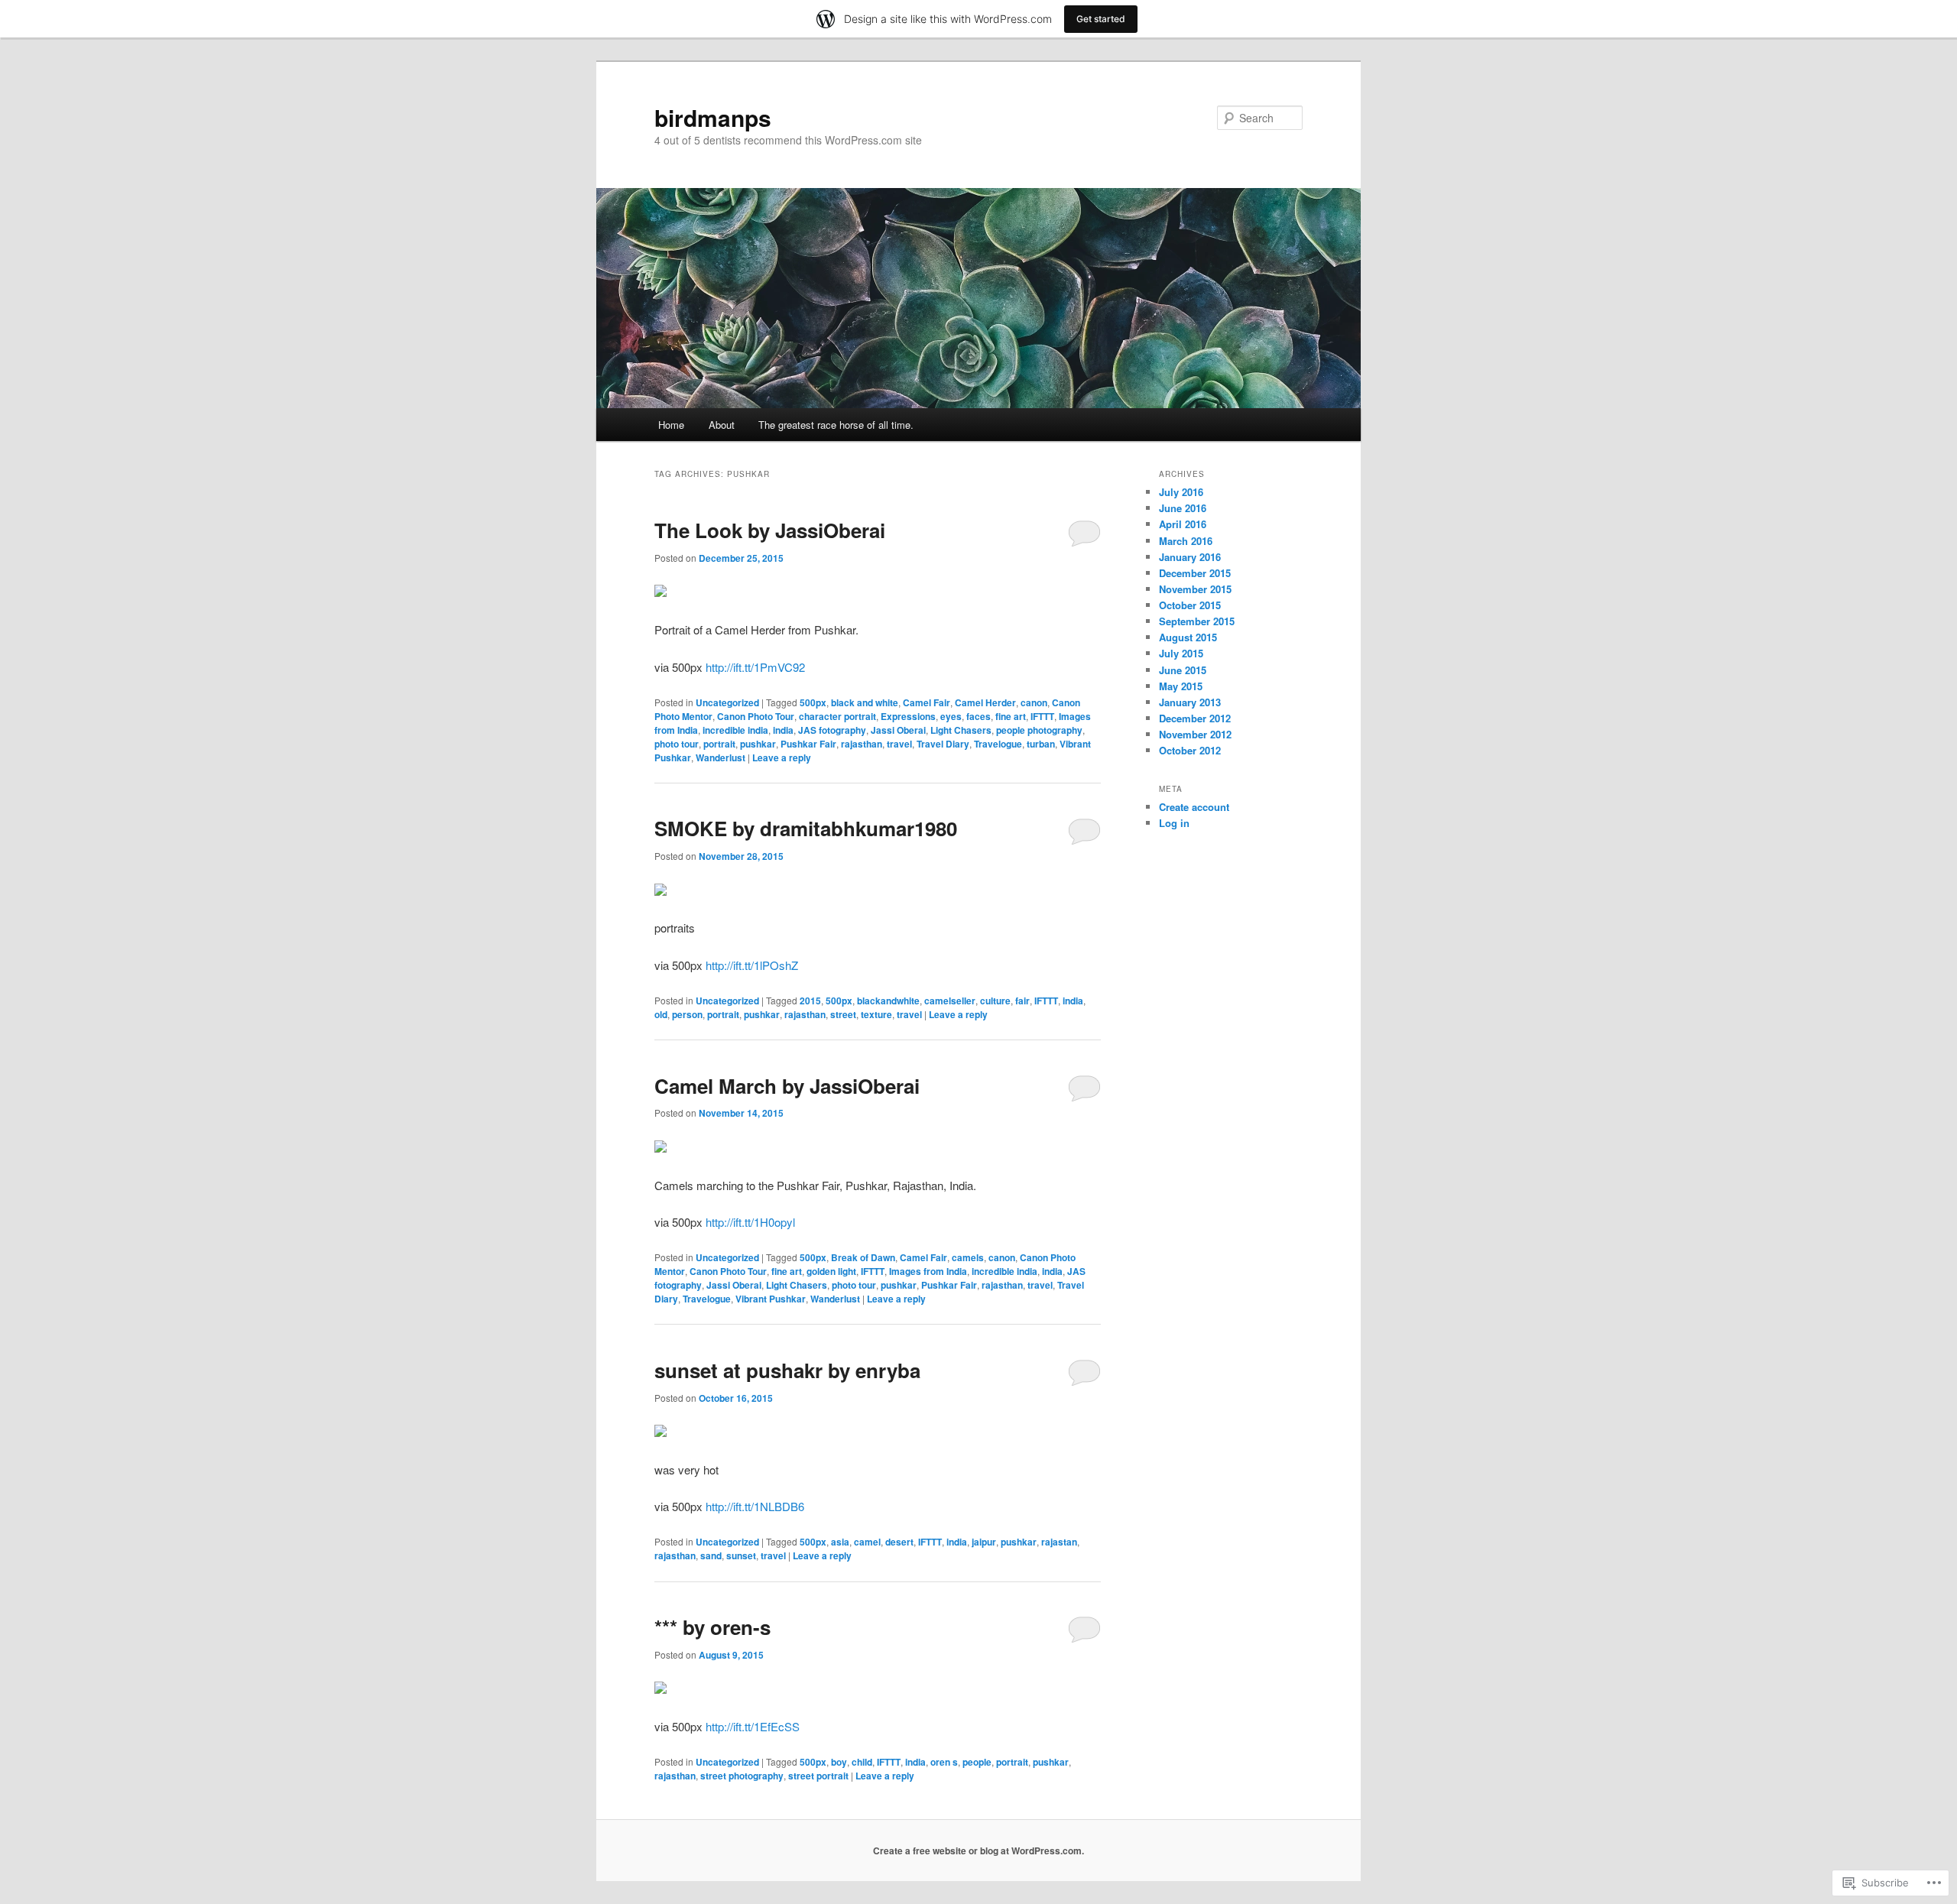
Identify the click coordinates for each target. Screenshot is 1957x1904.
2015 (810, 1001)
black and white (865, 702)
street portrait (818, 1776)
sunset (741, 1555)
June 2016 (1183, 508)
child (862, 1762)
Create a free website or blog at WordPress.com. (978, 1850)
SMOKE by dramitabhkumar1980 (806, 828)
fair (1022, 1001)
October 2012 (1190, 750)
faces (978, 716)
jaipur (984, 1542)
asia (840, 1542)
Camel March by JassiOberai (787, 1086)
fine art (1011, 716)
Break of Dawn (863, 1257)
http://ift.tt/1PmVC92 (755, 667)
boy (839, 1762)
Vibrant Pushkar (771, 1299)
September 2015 (1197, 621)
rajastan (1059, 1542)
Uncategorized (727, 702)
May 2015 (1181, 686)
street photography (742, 1776)
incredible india (735, 730)
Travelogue (998, 744)
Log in (1174, 823)
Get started (1101, 19)
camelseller (950, 1001)
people (977, 1762)
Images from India (928, 1271)
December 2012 (1195, 718)
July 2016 (1181, 492)
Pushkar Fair (808, 744)
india (783, 730)
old (661, 1014)
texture (876, 1014)
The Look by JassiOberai (770, 530)
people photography (1039, 730)
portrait (719, 744)
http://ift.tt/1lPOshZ (752, 965)
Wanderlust (720, 757)
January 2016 (1190, 557)
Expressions (908, 716)
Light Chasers (961, 730)
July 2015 (1181, 653)
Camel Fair (927, 702)
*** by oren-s (712, 1627)
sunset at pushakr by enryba (787, 1370)
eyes (951, 716)
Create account (1194, 807)
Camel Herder (985, 702)
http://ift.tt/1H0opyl (750, 1222)
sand (711, 1555)
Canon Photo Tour (756, 716)
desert (899, 1542)
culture (995, 1001)
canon (1034, 702)
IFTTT (1042, 716)
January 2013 (1190, 702)
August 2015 (1188, 637)
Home (671, 425)
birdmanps (713, 117)
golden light (831, 1271)
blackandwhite (888, 1001)
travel (899, 744)
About (722, 425)
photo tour (677, 744)
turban (1041, 744)
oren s (944, 1762)
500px (813, 702)
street (843, 1014)
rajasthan (862, 744)
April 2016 (1183, 524)
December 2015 (1195, 573)
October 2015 (1190, 605)
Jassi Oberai (898, 730)
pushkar (758, 744)
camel (867, 1542)
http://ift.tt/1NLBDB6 (755, 1506)
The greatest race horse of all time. (836, 425)
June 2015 (1183, 670)
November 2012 (1195, 734)
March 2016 (1186, 541)
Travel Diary (943, 744)
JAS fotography (832, 730)
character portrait (837, 716)
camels (968, 1257)
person (687, 1014)
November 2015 (1195, 589)
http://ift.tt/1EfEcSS (753, 1726)
